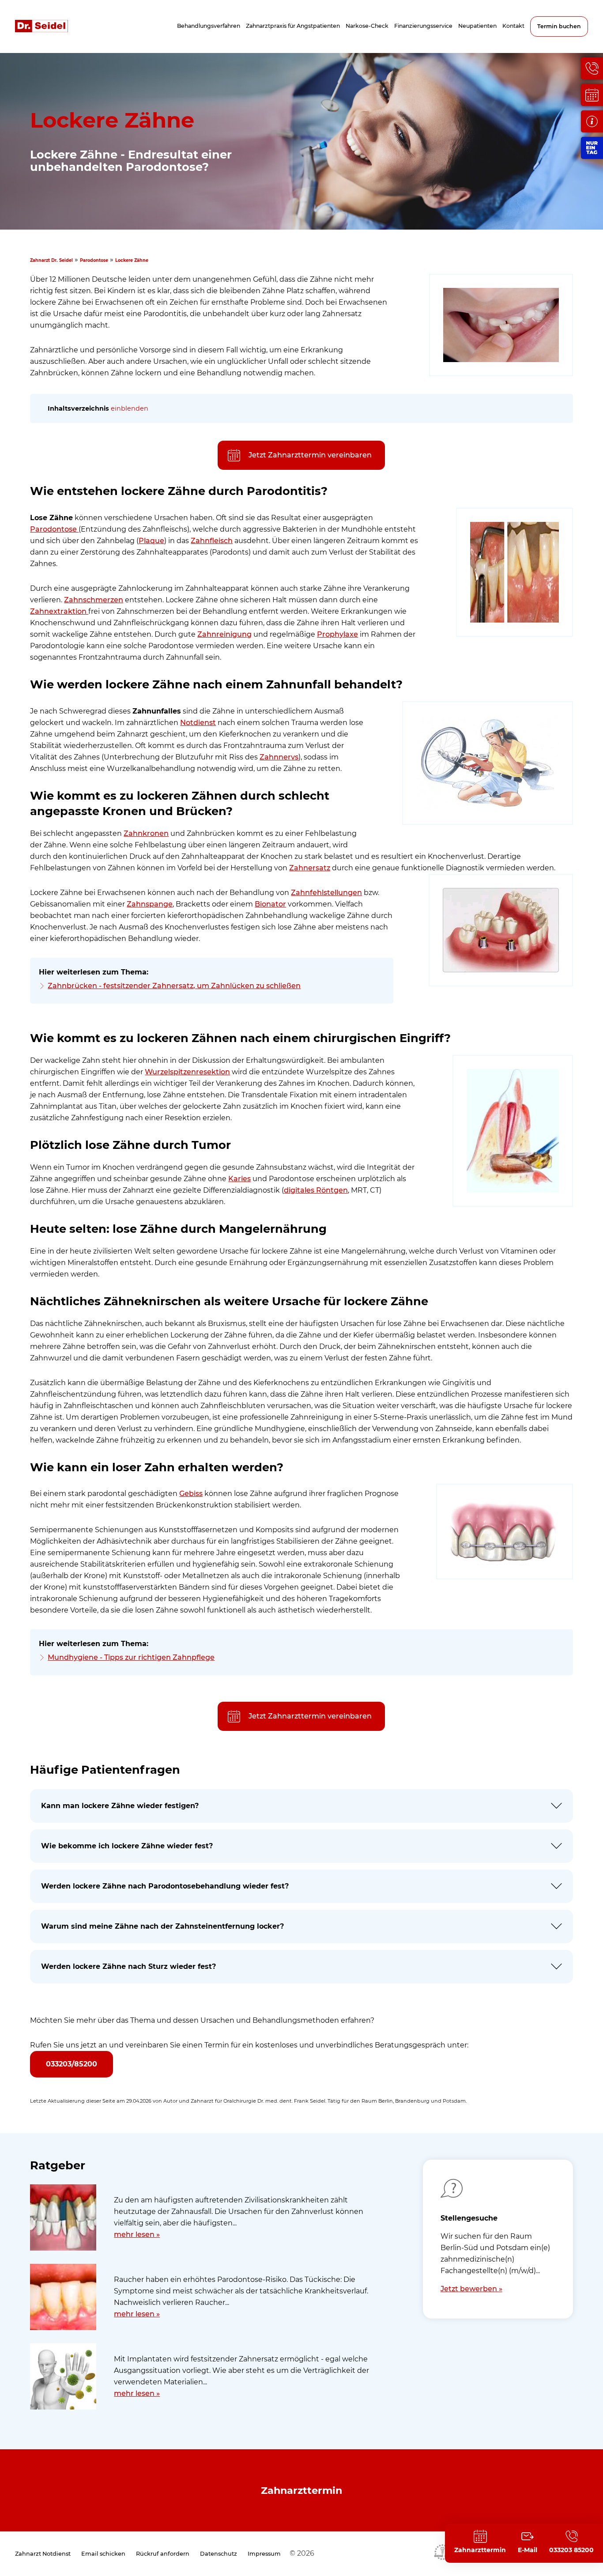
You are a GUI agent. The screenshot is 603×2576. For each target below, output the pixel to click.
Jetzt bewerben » (471, 2289)
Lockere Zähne (132, 260)
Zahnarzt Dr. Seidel (51, 260)
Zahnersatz (310, 868)
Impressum (264, 2554)
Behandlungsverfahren (209, 26)
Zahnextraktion (59, 611)
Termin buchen (559, 26)
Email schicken (103, 2554)
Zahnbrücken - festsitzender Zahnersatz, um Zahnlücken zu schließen (174, 986)
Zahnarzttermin (301, 2490)
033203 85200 (571, 2550)
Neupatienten (477, 26)
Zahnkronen (146, 833)
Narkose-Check (367, 26)
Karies (239, 1179)
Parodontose (94, 260)
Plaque (151, 541)
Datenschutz (219, 2554)
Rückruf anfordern (163, 2554)
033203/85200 (72, 2064)
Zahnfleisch (212, 541)
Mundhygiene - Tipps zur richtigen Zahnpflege (131, 1657)
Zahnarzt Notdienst (43, 2554)
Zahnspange (150, 904)
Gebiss (191, 1494)
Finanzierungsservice (423, 26)
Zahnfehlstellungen (326, 893)
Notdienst (198, 723)
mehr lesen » (137, 2234)
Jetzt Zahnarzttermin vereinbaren (310, 455)
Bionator (270, 904)
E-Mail (528, 2550)
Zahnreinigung (224, 634)
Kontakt (513, 26)
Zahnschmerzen (94, 600)
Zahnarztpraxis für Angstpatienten (293, 26)
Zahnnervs (279, 757)
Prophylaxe (337, 634)
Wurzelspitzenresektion (187, 1072)
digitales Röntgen (316, 1190)
